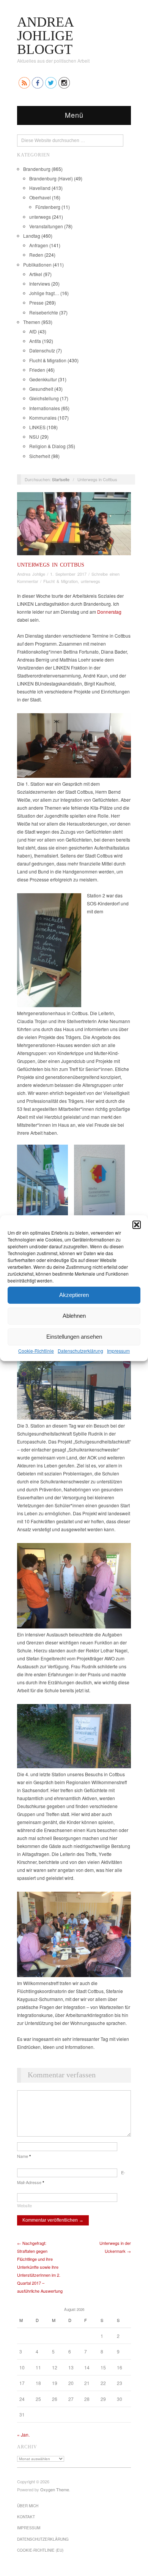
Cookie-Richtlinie (36, 1350)
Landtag (32, 236)
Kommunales (43, 418)
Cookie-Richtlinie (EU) (40, 2550)
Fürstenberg (48, 207)
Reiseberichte (44, 312)
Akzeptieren (74, 1295)
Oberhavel (40, 197)
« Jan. (23, 2435)
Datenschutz (42, 350)
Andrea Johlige (31, 574)
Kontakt (26, 2517)
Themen (32, 322)
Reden (36, 255)
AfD (33, 331)
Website (24, 2205)
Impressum (118, 1350)
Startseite (61, 479)
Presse (36, 302)
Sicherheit (40, 456)
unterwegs (40, 217)
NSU (34, 437)
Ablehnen (74, 1316)
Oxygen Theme (55, 2489)
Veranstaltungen (46, 226)
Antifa (35, 341)
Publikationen (37, 265)
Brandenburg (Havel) (51, 178)
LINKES (37, 427)
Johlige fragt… (44, 293)
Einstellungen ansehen (74, 1337)
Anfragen (39, 245)
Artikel (36, 274)
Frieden (37, 370)
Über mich (28, 2506)
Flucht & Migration (48, 360)
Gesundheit (41, 389)
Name (24, 2156)
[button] (137, 1224)
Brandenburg (37, 169)
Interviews (40, 284)
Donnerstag (109, 612)
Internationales (45, 408)
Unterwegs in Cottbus (51, 565)
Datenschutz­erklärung (80, 1350)
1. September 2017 (68, 574)
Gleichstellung (44, 398)
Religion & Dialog (47, 446)
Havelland (40, 188)
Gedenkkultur (43, 379)
